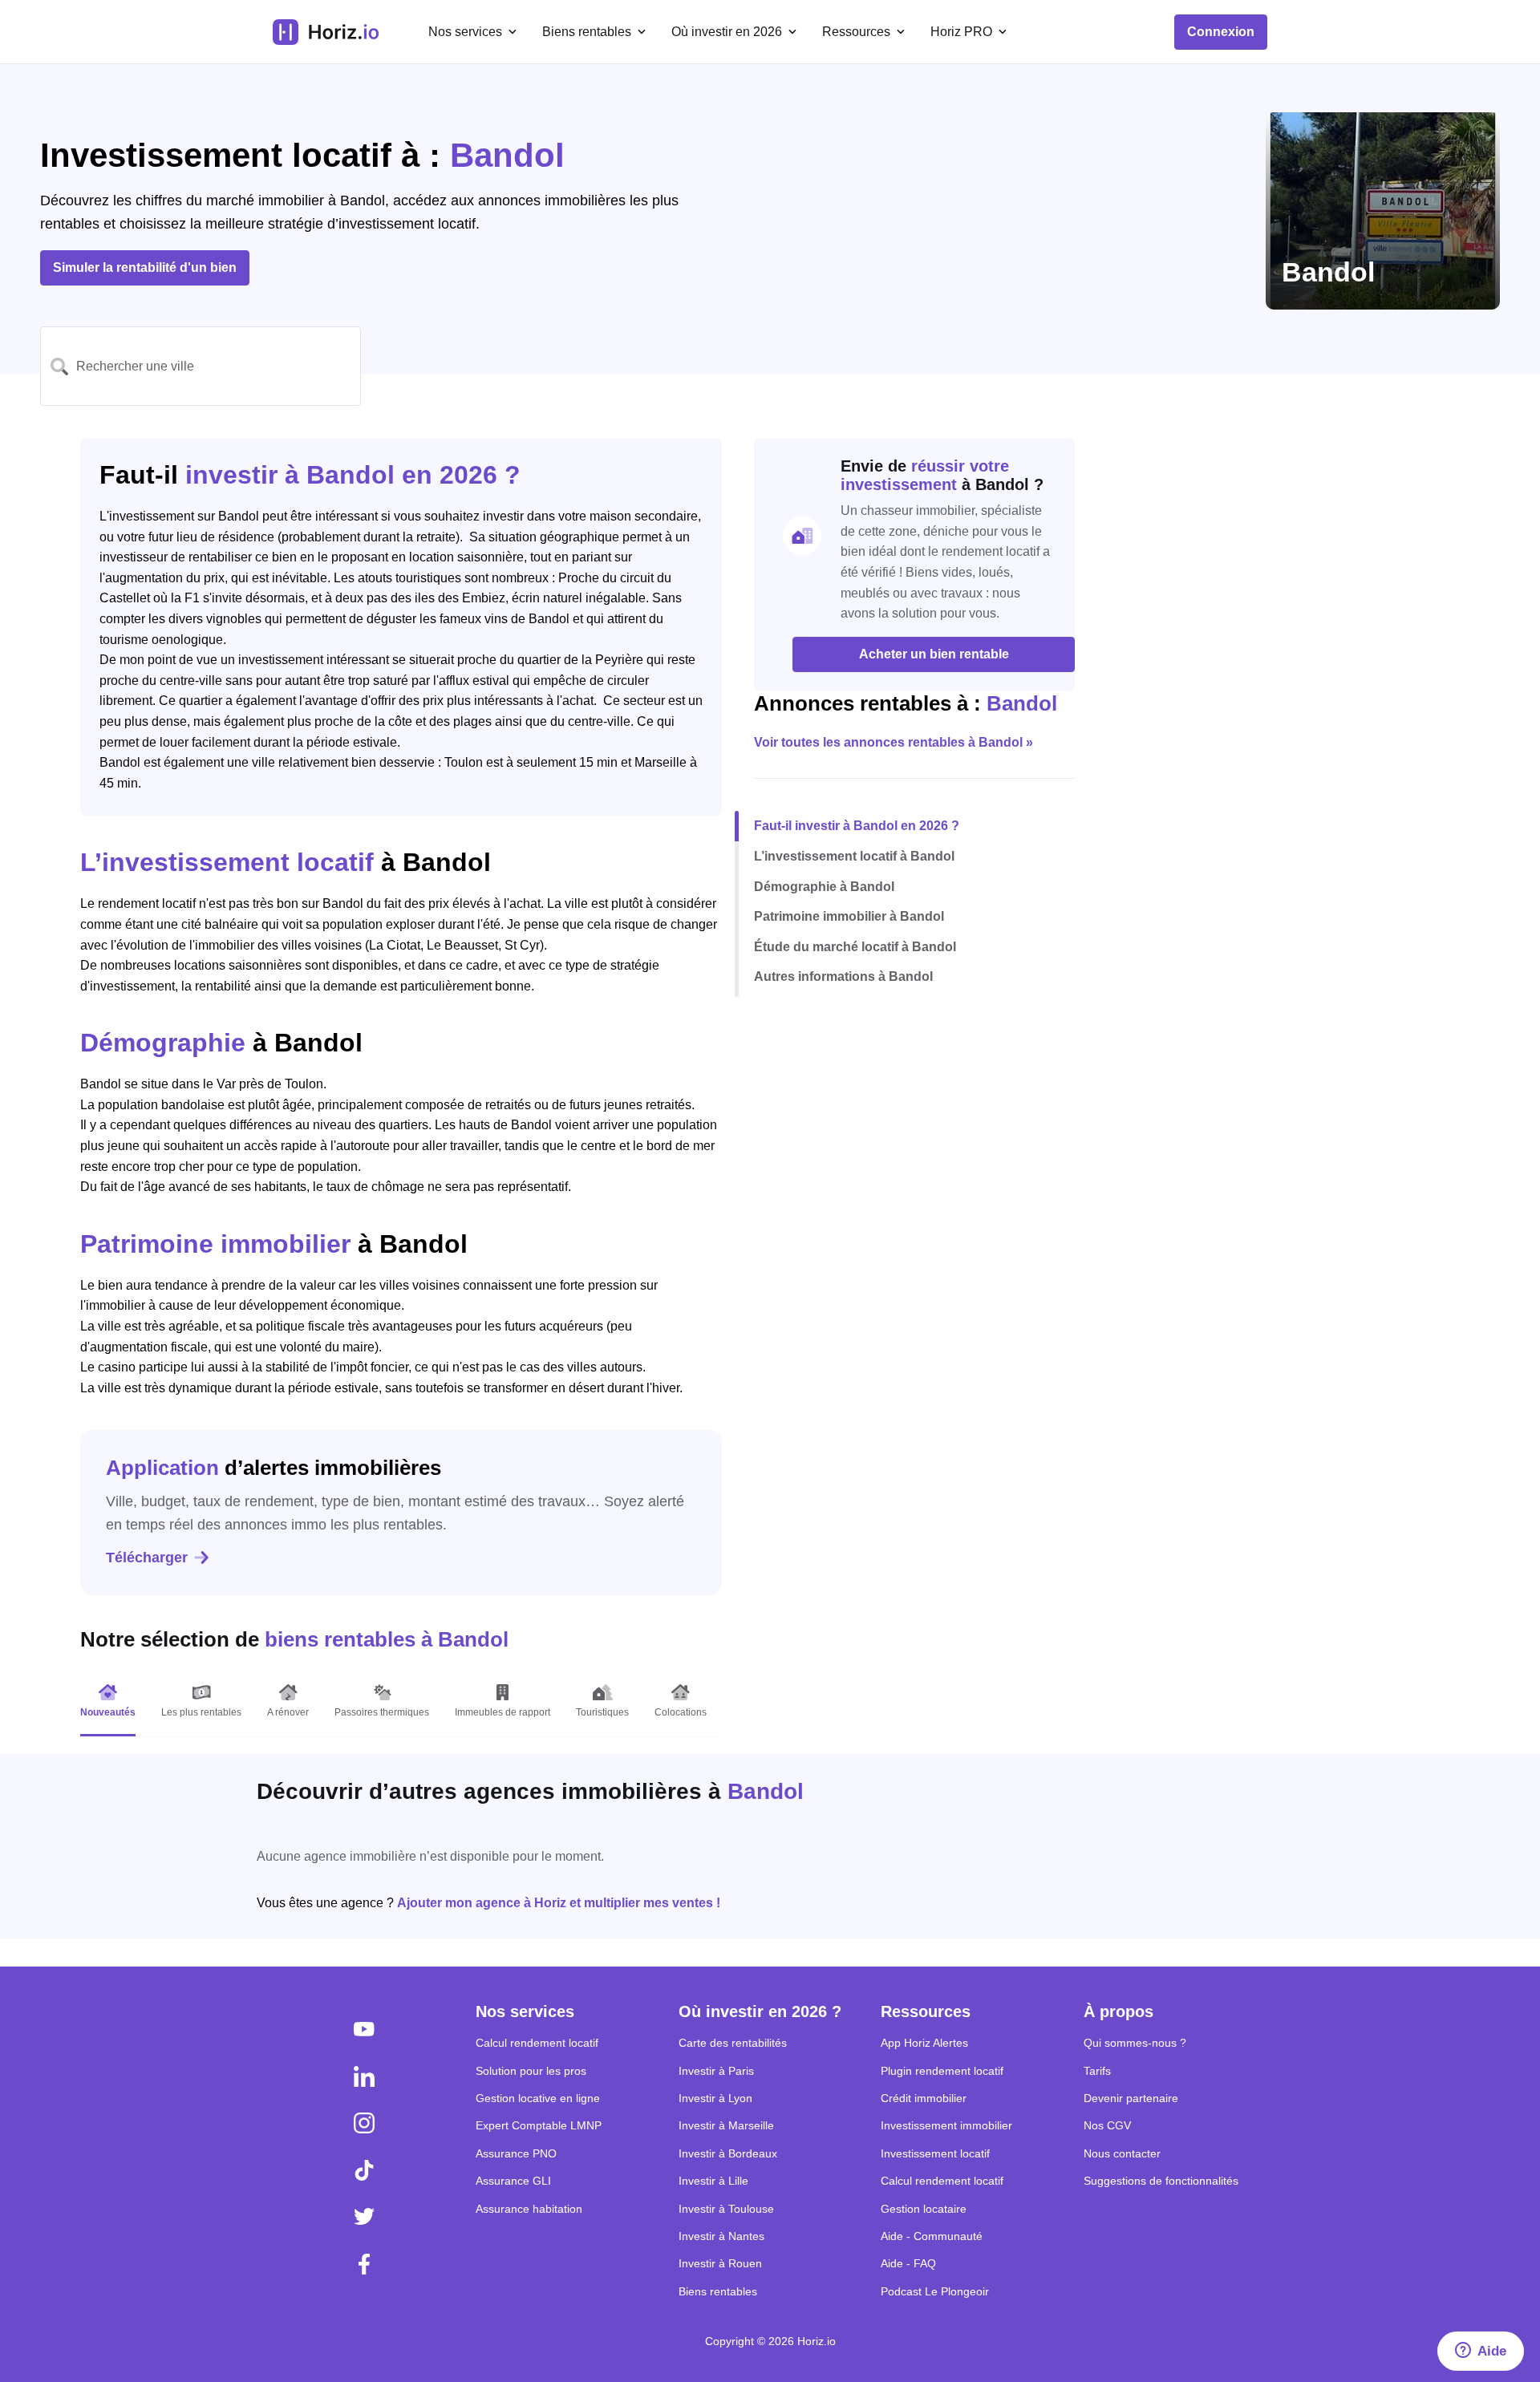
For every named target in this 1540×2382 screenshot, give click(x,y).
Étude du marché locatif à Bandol (855, 947)
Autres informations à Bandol (843, 976)
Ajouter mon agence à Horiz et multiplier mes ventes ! (559, 1903)
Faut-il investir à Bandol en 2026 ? (857, 826)
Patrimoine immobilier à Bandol (849, 916)
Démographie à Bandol (824, 886)
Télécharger (147, 1558)
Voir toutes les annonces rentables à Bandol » (894, 742)
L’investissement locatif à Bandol (854, 856)
